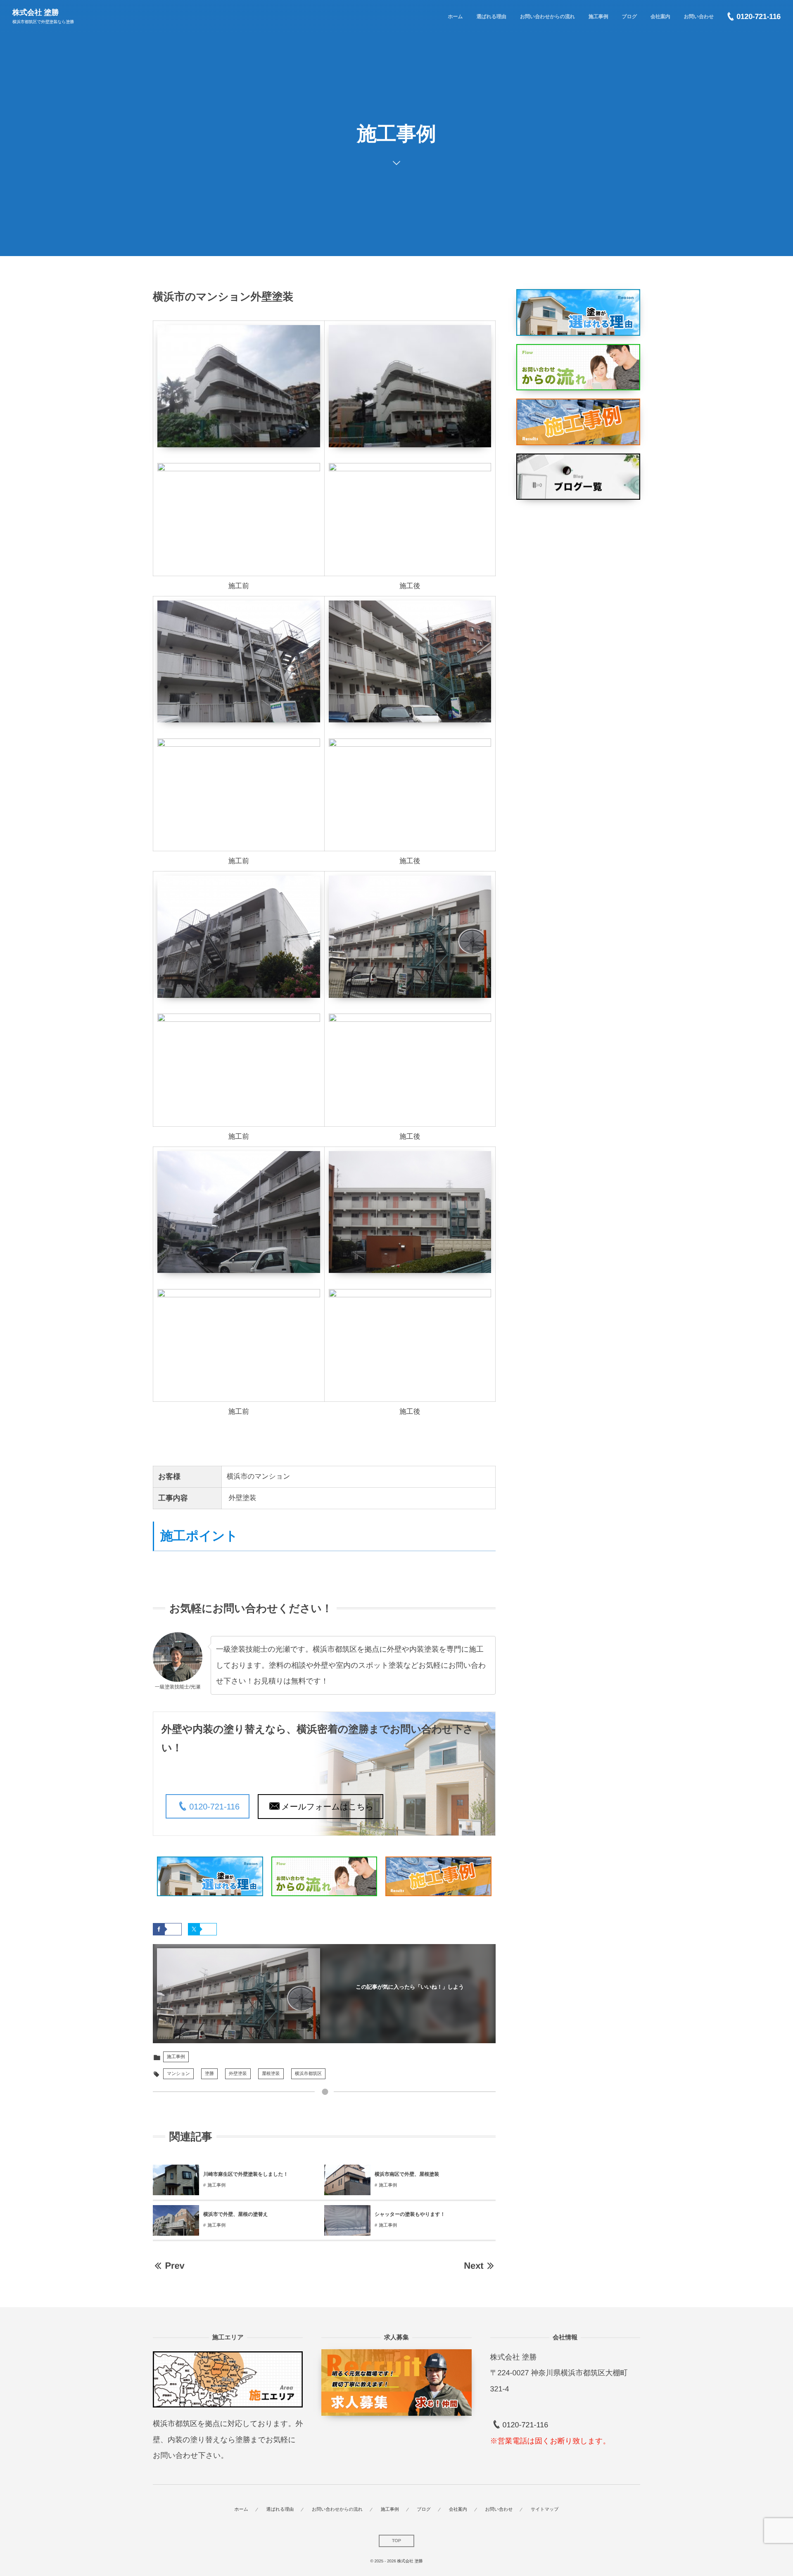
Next (474, 2266)
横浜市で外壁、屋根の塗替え (236, 2214)
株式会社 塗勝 (36, 12)
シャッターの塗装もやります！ (410, 2214)
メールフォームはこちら (327, 1807)
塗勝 (209, 2074)
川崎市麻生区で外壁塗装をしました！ (246, 2174)
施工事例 (176, 2057)
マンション (178, 2074)
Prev (175, 2266)
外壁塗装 (238, 2074)
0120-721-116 (214, 1807)
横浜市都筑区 (308, 2074)
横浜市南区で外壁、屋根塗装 (407, 2174)
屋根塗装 (271, 2074)
